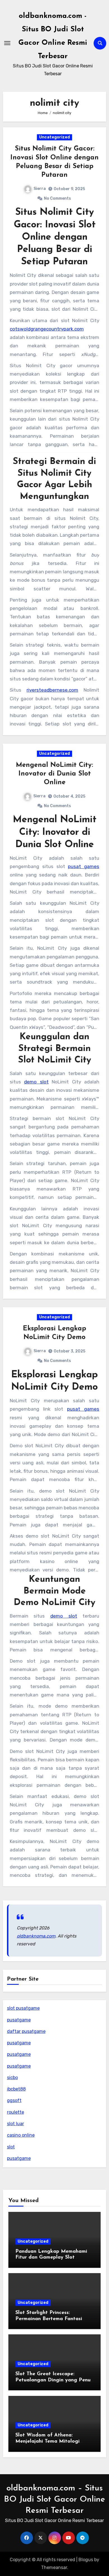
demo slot (36, 1082)
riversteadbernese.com (52, 690)
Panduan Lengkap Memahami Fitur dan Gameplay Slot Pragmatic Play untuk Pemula (51, 2258)
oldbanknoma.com (36, 1936)
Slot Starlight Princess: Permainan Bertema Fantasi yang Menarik (49, 2319)
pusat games (84, 866)
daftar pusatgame (26, 2031)
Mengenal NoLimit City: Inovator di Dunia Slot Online (54, 774)
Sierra (40, 189)
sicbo (12, 2077)
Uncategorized (54, 137)
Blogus (86, 2560)
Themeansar (54, 2567)
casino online (21, 2135)
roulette (16, 2112)
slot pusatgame (23, 2008)
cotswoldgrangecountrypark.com (47, 329)
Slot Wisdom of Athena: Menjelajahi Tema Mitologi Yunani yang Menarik (48, 2441)
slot (11, 2147)
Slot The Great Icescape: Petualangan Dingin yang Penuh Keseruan (54, 2380)
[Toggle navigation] (7, 43)
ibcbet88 (16, 2089)
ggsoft (14, 2100)
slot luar (16, 2124)
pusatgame (19, 2020)
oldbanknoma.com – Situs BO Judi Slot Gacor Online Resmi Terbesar (54, 2500)
